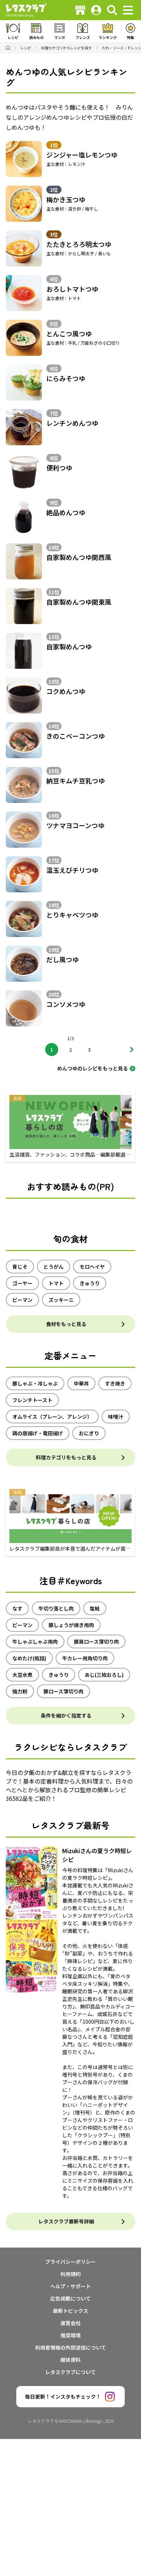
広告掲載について (70, 2298)
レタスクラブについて (70, 2372)
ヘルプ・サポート (70, 2286)
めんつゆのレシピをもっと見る (93, 1068)
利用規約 (70, 2274)
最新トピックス (70, 2311)
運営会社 (70, 2323)
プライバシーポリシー (70, 2262)
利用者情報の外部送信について (70, 2347)
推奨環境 (70, 2335)
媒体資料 (70, 2360)
